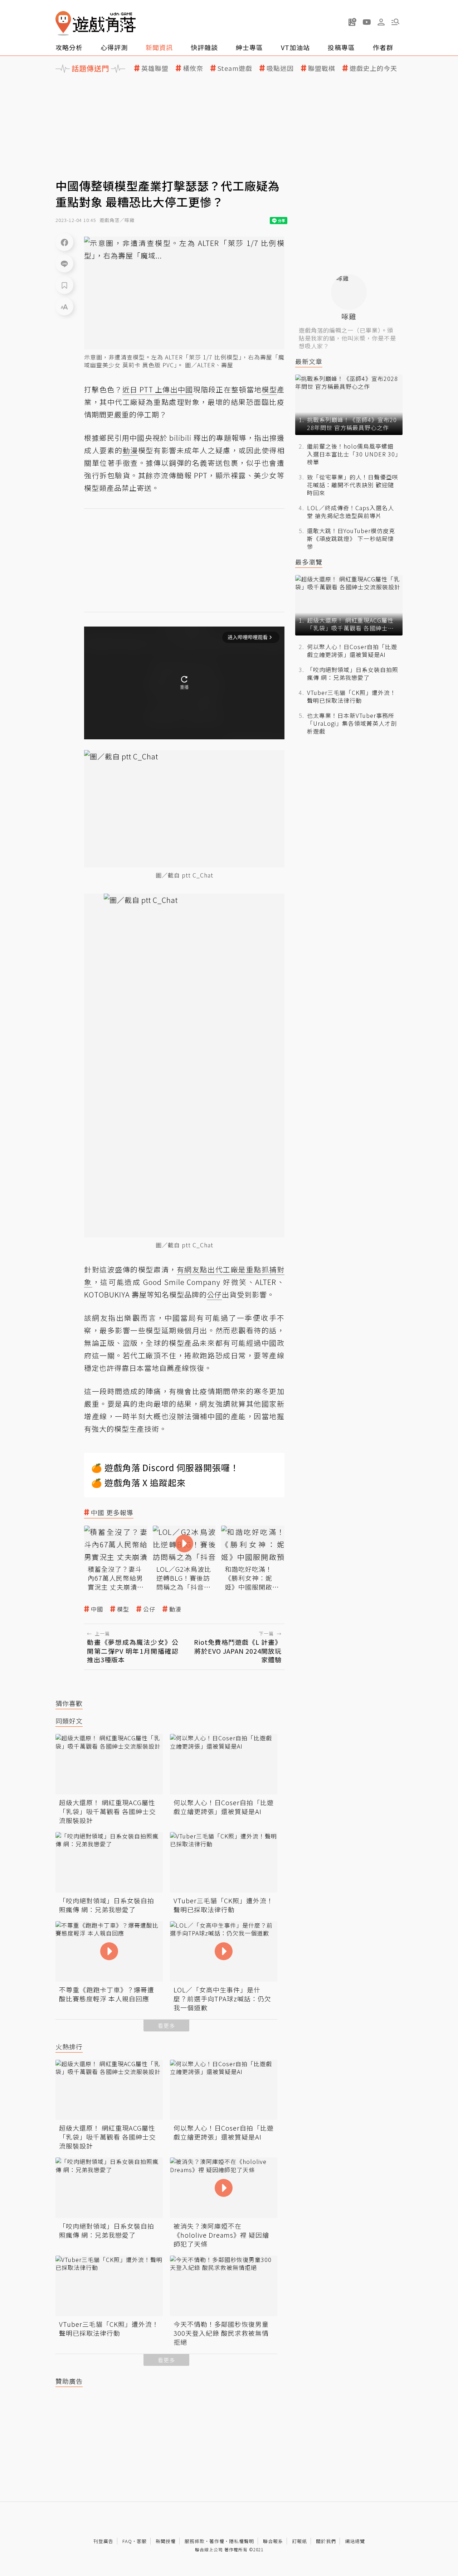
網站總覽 (355, 2541)
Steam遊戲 (235, 68)
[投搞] (352, 22)
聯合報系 (273, 2541)
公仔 (149, 1609)
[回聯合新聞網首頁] (63, 23)
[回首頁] (96, 23)
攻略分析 (69, 47)
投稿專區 (341, 47)
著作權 (217, 2541)
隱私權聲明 (242, 2541)
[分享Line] (64, 264)
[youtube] (367, 22)
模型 (123, 1609)
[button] (395, 22)
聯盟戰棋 (322, 68)
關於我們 (326, 2541)
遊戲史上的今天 (373, 68)
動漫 (175, 1609)
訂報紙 (299, 2541)
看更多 (166, 2026)
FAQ (127, 2541)
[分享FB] (64, 242)
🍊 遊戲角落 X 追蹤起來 (138, 1482)
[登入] (381, 22)
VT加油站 (295, 47)
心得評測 (114, 47)
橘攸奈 (193, 68)
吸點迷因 (280, 68)
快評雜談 (204, 47)
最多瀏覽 (309, 562)
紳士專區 (249, 47)
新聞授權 (166, 2541)
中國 (97, 1609)
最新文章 (309, 361)
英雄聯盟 (155, 68)
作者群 (383, 47)
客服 (142, 2541)
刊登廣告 (103, 2541)
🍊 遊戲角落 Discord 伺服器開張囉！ (165, 1467)
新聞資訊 (159, 47)
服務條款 (195, 2541)
